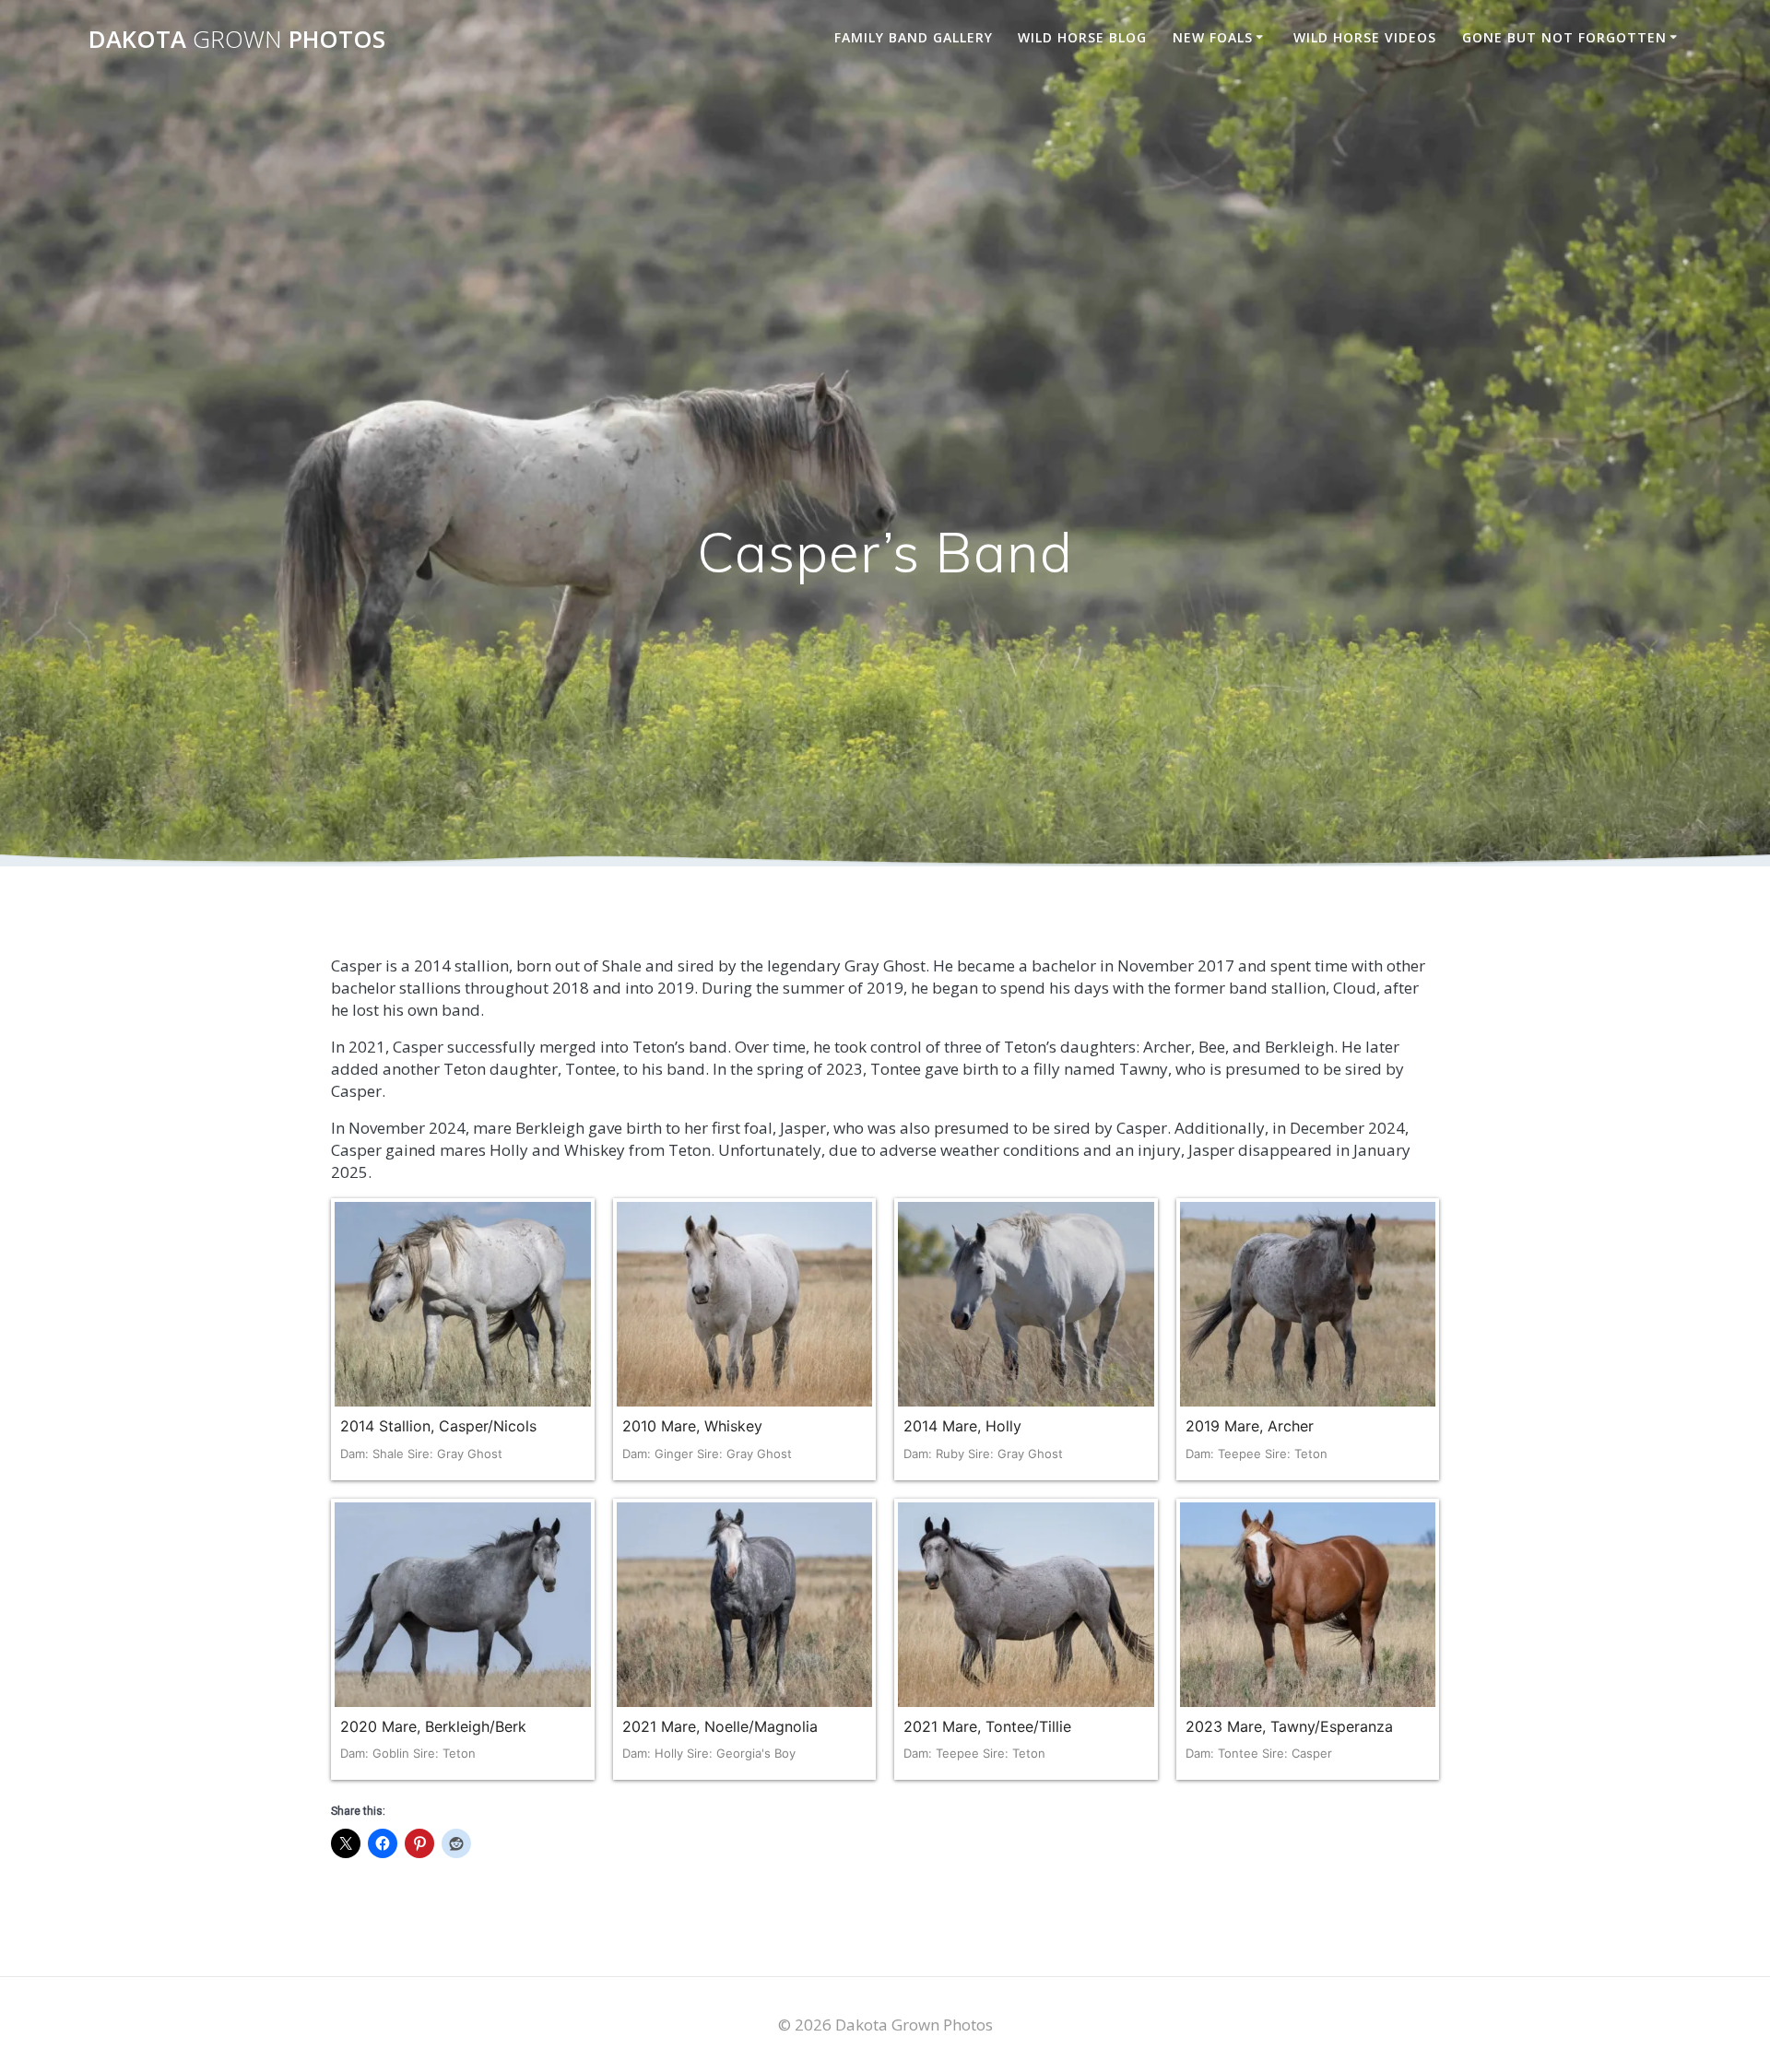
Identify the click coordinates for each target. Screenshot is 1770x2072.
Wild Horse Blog (1082, 37)
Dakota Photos (237, 40)
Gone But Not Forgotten (1564, 37)
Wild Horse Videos (1365, 37)
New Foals (1213, 37)
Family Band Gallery (914, 37)
